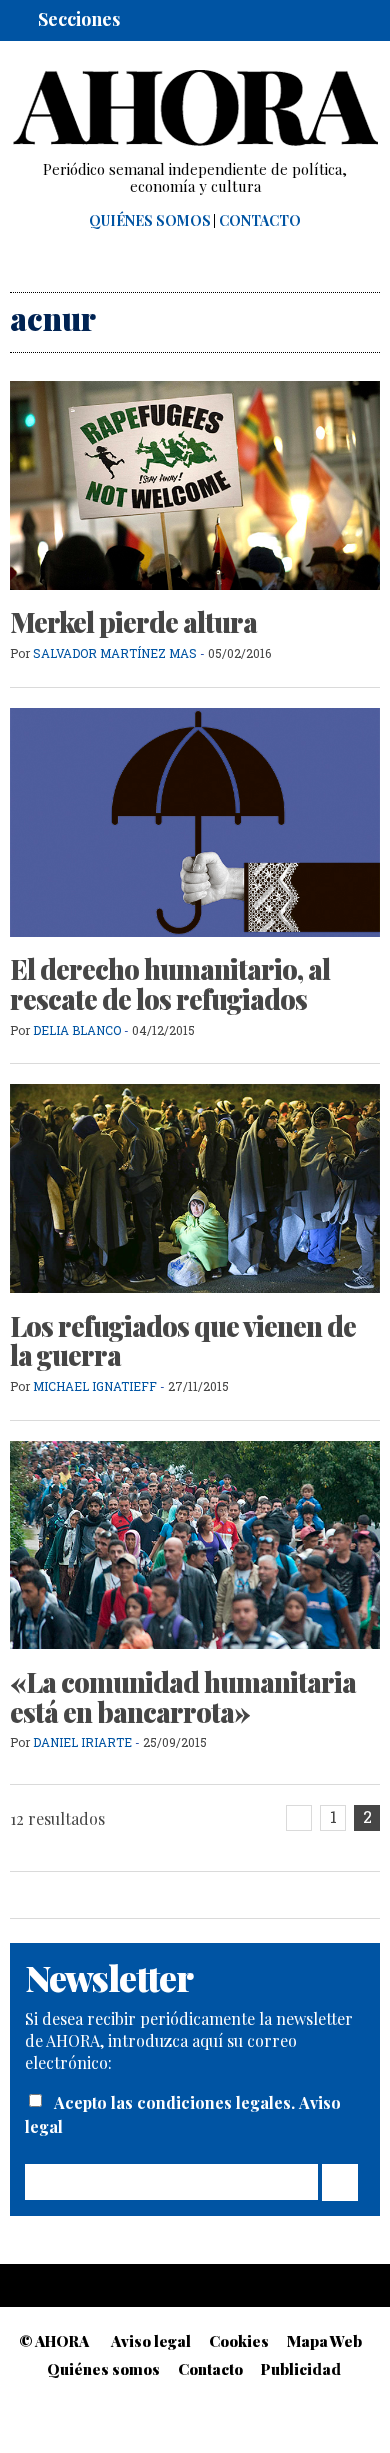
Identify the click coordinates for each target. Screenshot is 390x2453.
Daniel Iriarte (82, 1742)
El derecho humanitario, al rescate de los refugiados (170, 984)
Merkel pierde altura (133, 622)
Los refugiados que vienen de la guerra (183, 1341)
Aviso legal (151, 2341)
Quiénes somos (150, 221)
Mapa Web (324, 2341)
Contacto (260, 221)
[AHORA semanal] (195, 108)
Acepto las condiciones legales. (176, 2102)
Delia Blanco (77, 1030)
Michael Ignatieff (95, 1386)
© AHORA (54, 2341)
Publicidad (301, 2369)
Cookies (239, 2341)
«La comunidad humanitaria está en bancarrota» (183, 1697)
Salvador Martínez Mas (115, 653)
